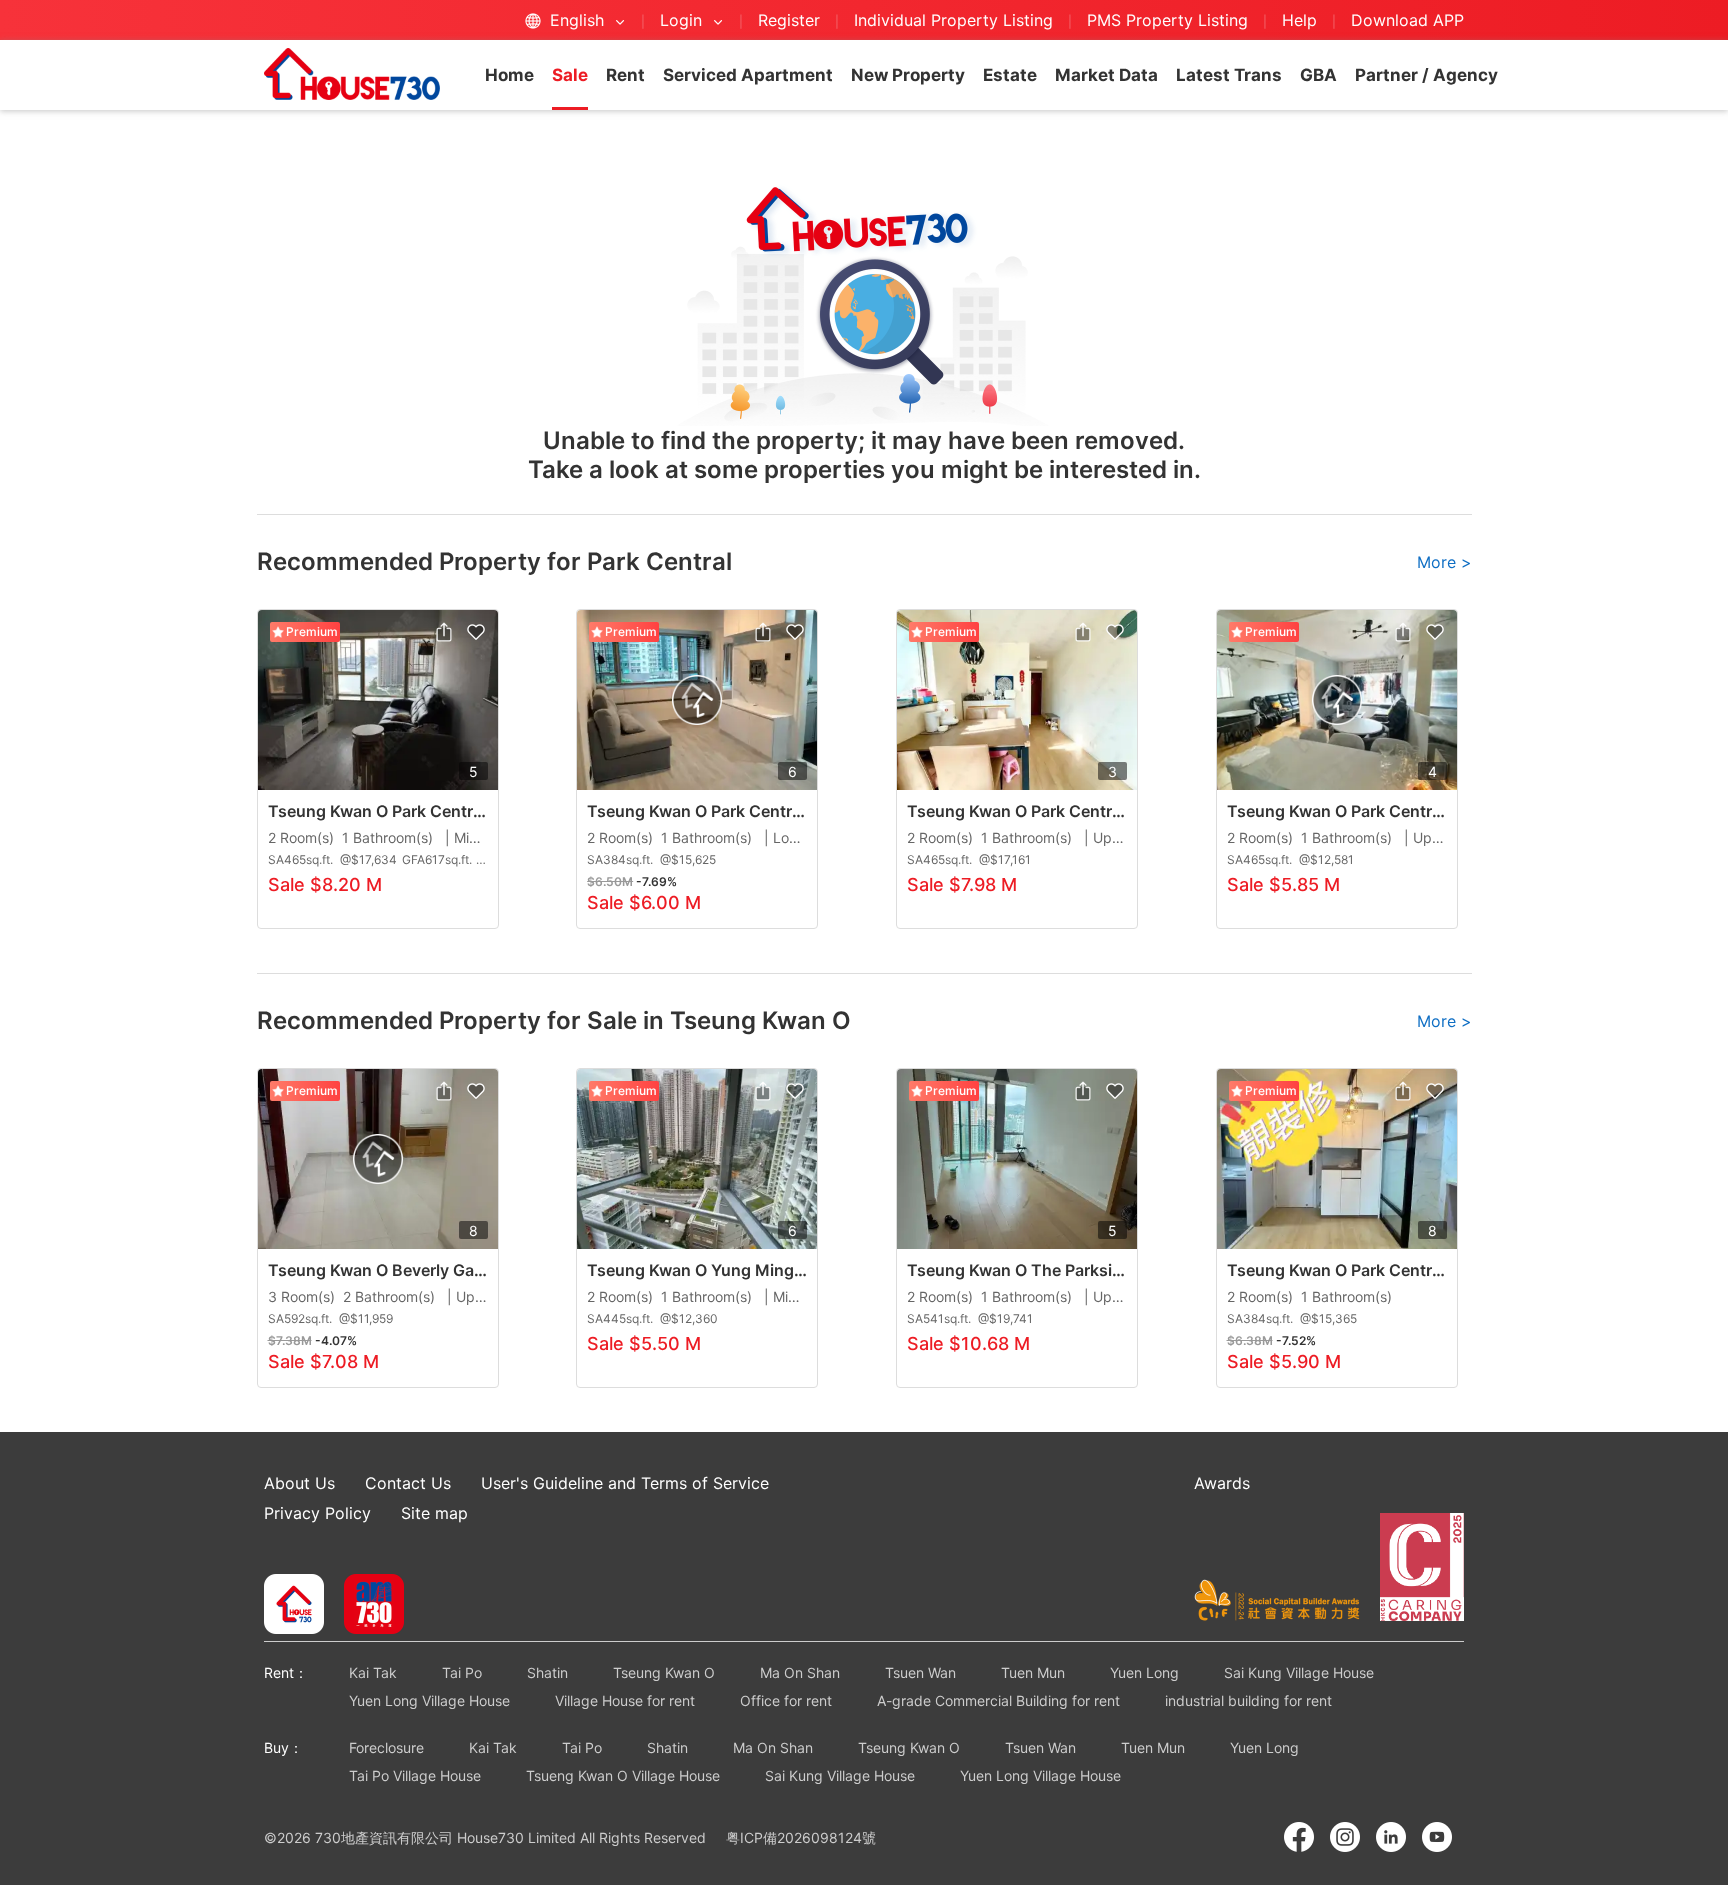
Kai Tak (373, 1672)
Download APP (1407, 20)
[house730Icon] (294, 1606)
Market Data (1106, 75)
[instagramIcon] (1345, 1837)
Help (1302, 20)
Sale (570, 75)
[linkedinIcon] (1391, 1837)
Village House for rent (625, 1700)
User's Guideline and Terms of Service (625, 1483)
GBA (1318, 75)
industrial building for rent (1248, 1700)
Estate (1010, 75)
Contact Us (408, 1483)
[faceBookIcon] (1299, 1837)
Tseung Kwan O (664, 1672)
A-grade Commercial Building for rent (998, 1700)
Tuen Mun (1033, 1672)
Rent (625, 75)
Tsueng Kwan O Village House (623, 1775)
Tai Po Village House (415, 1775)
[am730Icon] (366, 1606)
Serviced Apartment (748, 75)
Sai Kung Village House (1299, 1672)
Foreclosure (386, 1747)
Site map (434, 1513)
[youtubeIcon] (1437, 1837)
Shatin (547, 1672)
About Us (299, 1483)
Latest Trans (1229, 75)
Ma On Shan (800, 1672)
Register (789, 20)
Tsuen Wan (920, 1672)
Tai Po (462, 1672)
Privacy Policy (317, 1513)
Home (509, 75)
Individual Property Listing (953, 20)
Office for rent (786, 1700)
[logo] (352, 74)
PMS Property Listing (1167, 20)
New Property (908, 75)
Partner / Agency (1426, 75)
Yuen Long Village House (429, 1700)
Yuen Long (1144, 1672)
